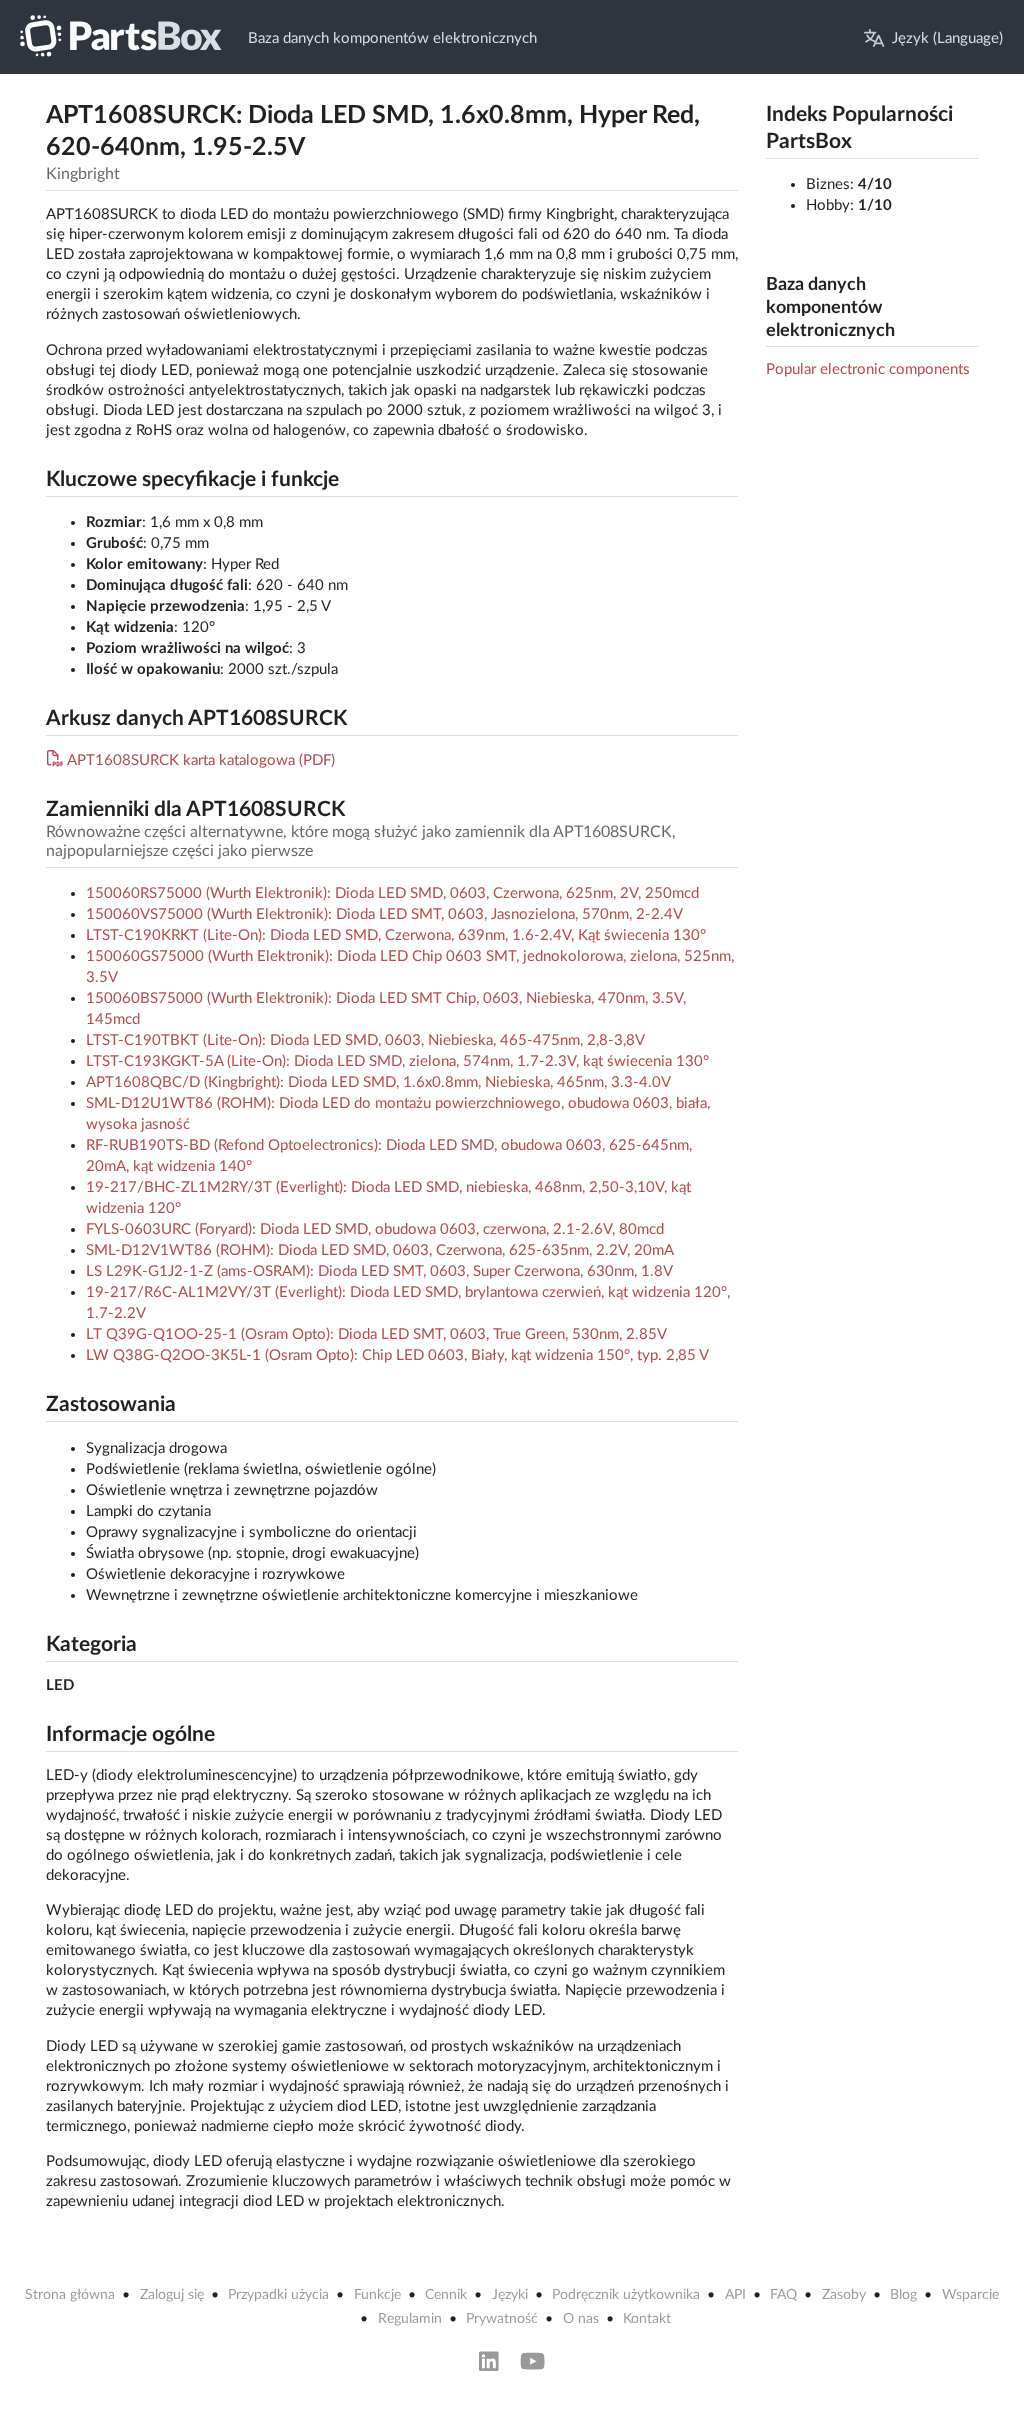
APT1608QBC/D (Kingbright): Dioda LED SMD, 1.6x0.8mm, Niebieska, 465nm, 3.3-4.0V (378, 1082)
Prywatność (502, 2319)
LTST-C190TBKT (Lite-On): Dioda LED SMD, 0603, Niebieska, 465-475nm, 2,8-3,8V (365, 1040)
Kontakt (647, 2319)
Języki (510, 2295)
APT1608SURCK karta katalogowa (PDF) (201, 760)
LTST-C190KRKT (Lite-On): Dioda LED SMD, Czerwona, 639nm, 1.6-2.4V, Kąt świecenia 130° (396, 935)
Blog (903, 2295)
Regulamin (410, 2319)
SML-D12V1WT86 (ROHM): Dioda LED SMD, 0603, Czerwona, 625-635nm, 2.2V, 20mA (380, 1250)
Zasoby (844, 2295)
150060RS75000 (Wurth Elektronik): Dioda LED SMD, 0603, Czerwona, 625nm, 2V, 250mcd (392, 893)
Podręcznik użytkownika (626, 2295)
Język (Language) (947, 38)
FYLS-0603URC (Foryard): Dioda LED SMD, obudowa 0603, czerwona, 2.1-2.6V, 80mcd (375, 1229)
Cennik (446, 2295)
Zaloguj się (172, 2295)
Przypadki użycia (278, 2295)
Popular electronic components (868, 369)
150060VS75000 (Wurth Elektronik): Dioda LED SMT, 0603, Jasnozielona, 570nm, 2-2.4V (384, 914)
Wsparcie (970, 2295)
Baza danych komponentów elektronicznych (392, 38)
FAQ (783, 2295)
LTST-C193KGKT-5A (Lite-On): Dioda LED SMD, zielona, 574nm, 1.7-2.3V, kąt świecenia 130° (397, 1061)
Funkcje (377, 2295)
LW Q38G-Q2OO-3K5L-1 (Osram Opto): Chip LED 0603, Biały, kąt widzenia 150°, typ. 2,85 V (397, 1355)
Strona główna (70, 2295)
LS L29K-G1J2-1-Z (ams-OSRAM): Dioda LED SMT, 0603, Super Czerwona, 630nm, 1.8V (379, 1271)
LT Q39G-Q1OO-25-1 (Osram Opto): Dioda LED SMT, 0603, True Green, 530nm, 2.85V (376, 1334)
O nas (581, 2319)
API (735, 2295)
